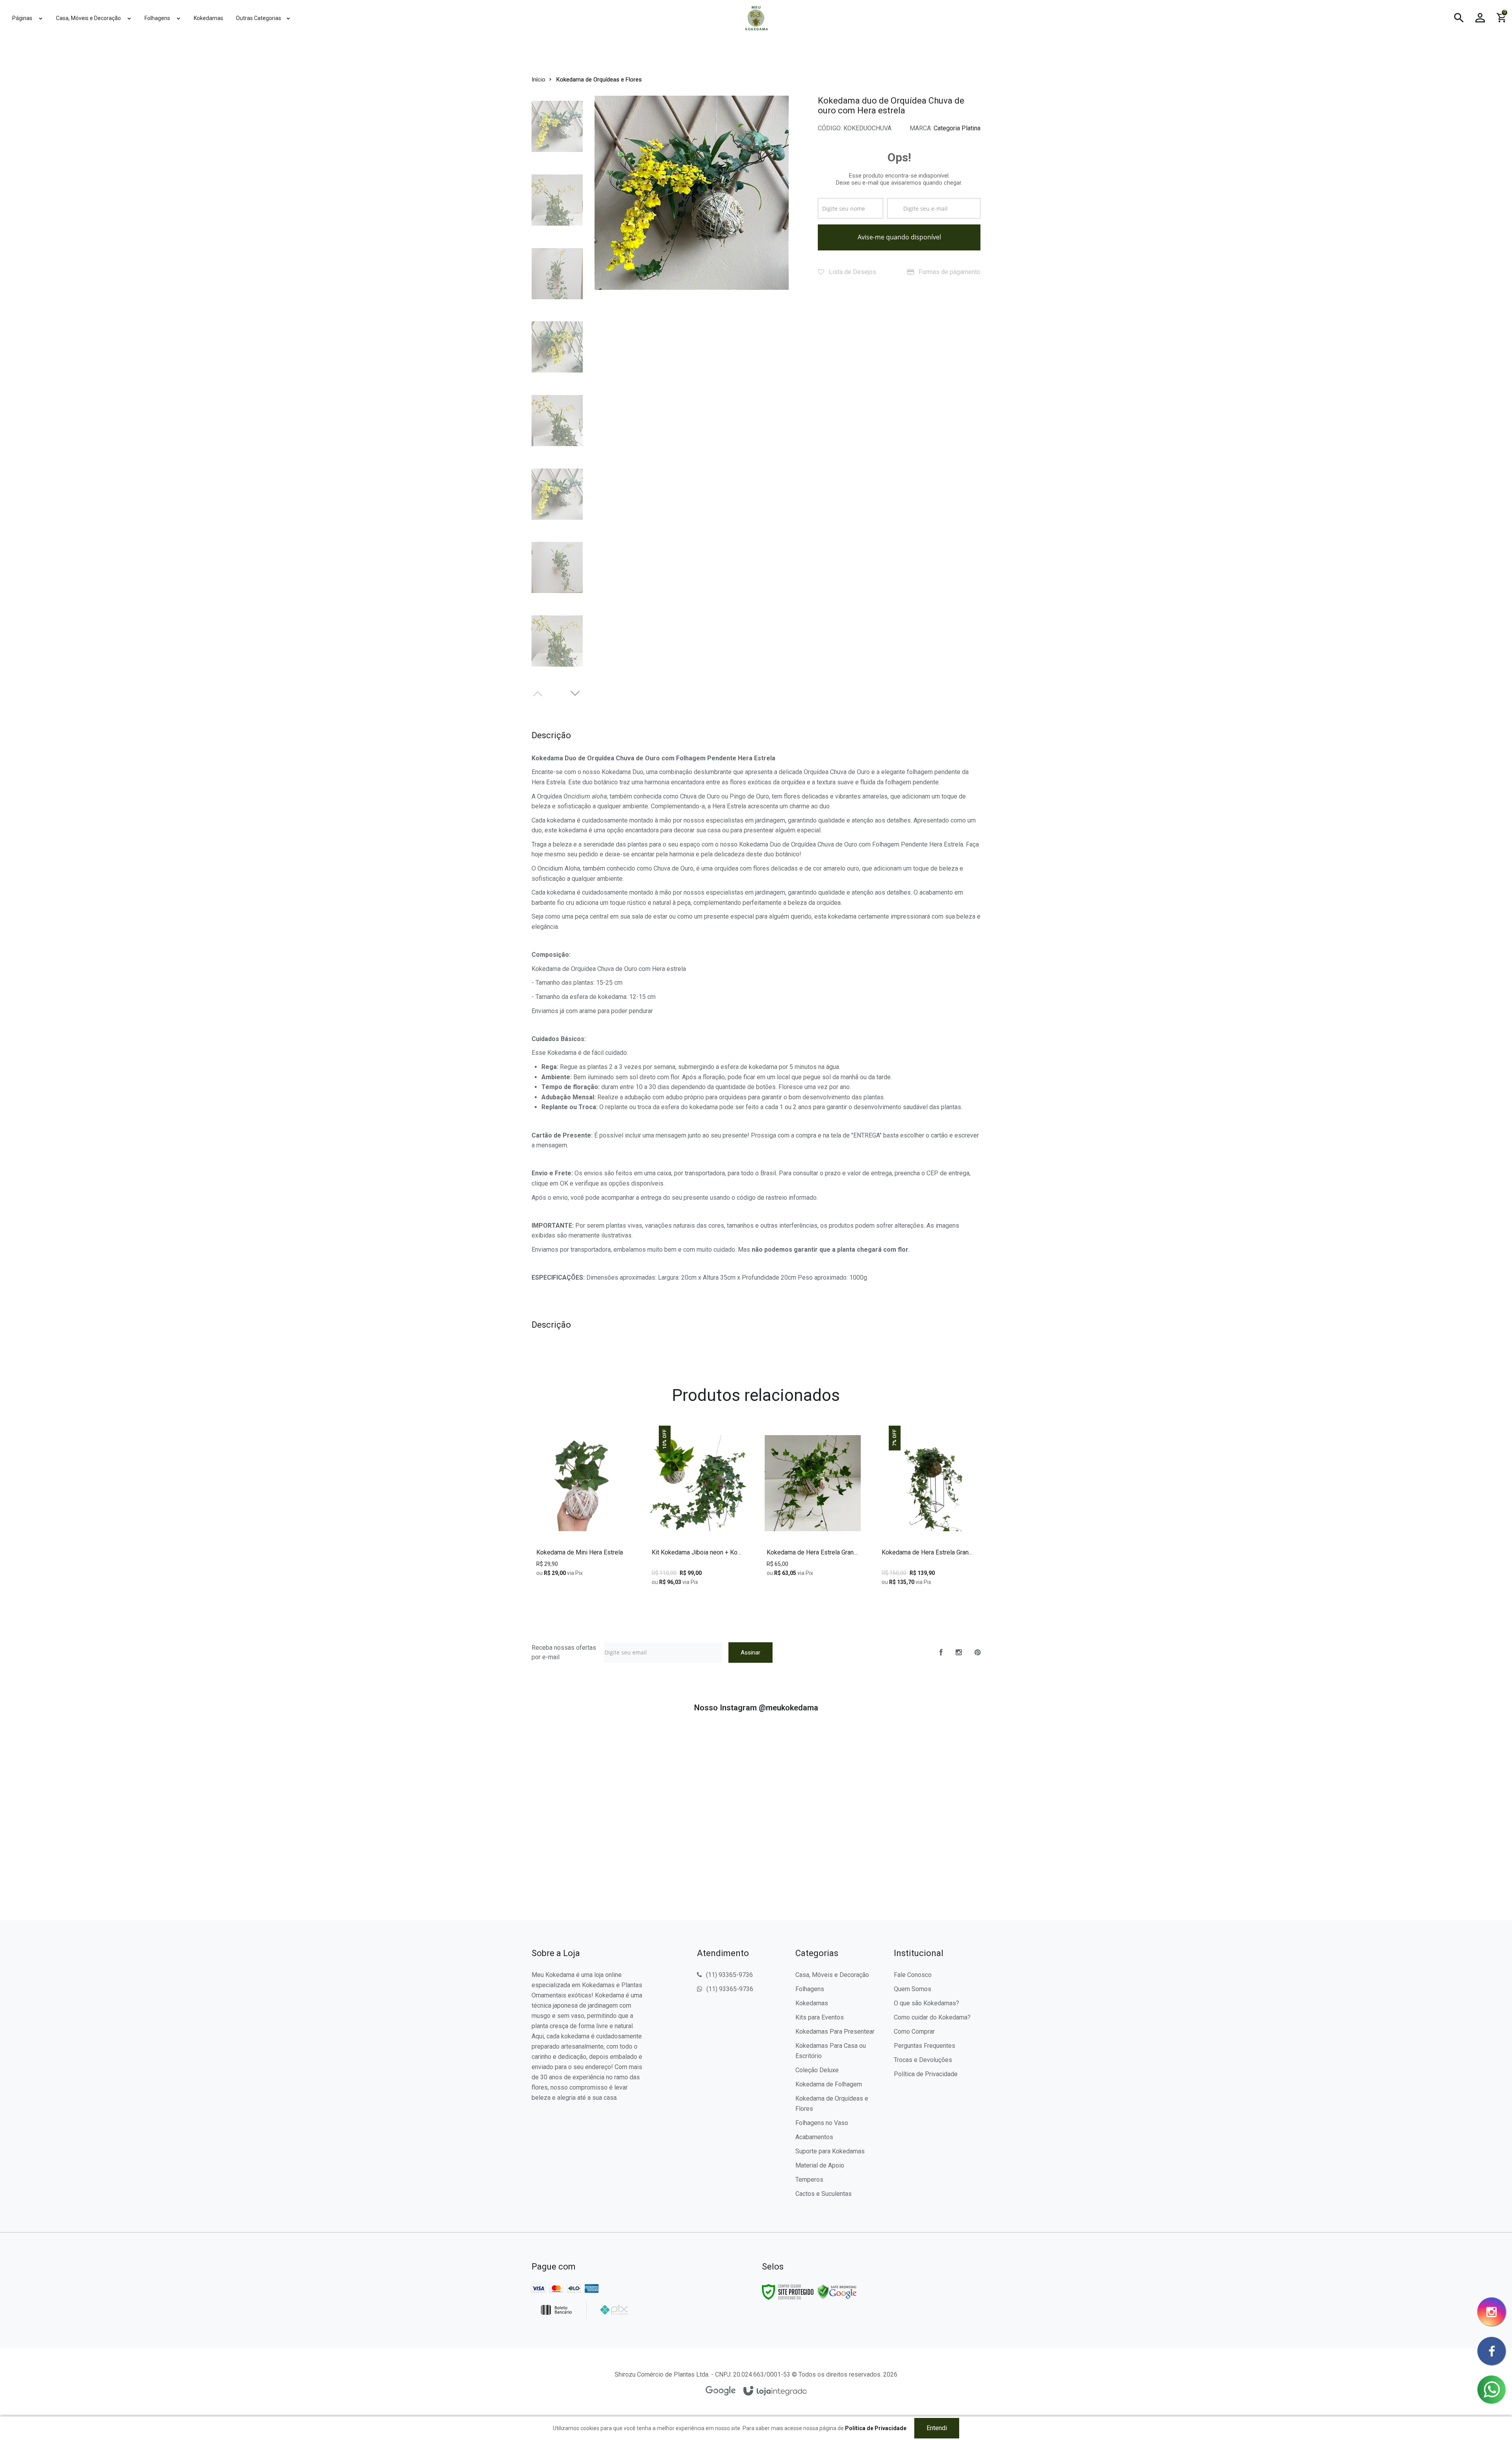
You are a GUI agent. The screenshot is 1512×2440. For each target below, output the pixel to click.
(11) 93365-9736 (729, 1975)
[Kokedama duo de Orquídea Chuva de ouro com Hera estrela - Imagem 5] (557, 421)
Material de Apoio (820, 2165)
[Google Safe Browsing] (837, 2292)
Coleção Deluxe (817, 2070)
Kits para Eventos (820, 2017)
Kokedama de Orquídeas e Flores (599, 80)
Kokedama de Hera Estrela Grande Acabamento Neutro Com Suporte (928, 1553)
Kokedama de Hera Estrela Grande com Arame (813, 1553)
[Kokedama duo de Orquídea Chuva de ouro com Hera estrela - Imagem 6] (557, 494)
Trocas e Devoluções (923, 2060)
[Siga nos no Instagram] (959, 1653)
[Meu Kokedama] (756, 18)
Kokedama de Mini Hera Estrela (580, 1553)
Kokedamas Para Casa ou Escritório (831, 2051)
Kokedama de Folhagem (829, 2084)
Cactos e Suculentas (824, 2194)
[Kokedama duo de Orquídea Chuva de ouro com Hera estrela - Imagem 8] (557, 641)
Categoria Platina (957, 128)
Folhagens (810, 1989)
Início (538, 80)
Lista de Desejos (852, 272)
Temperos (809, 2180)
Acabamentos (814, 2137)
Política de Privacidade (926, 2074)
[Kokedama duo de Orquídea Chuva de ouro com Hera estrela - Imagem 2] (557, 200)
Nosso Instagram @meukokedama (756, 1708)
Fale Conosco (913, 1975)
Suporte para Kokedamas (830, 2151)
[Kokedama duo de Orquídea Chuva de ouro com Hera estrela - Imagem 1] (557, 127)
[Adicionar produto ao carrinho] (583, 1532)
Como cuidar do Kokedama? (932, 2017)
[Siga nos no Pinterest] (977, 1653)
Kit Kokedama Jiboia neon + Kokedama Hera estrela (698, 1553)
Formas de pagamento (949, 272)
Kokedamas (812, 2003)
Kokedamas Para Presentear (835, 2031)
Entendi (937, 2428)
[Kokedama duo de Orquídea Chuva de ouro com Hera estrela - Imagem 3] (557, 273)
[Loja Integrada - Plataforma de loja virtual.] (775, 2391)
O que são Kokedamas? (926, 2003)
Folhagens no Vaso (822, 2123)
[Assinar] (750, 1653)
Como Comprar (914, 2031)
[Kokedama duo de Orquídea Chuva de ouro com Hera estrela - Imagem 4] (557, 347)
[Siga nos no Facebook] (941, 1653)
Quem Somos (913, 1989)
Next (576, 693)
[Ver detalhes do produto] (813, 1532)
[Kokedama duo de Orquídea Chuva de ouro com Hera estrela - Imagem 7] (557, 568)
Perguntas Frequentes (925, 2046)
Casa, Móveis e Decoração (832, 1975)
